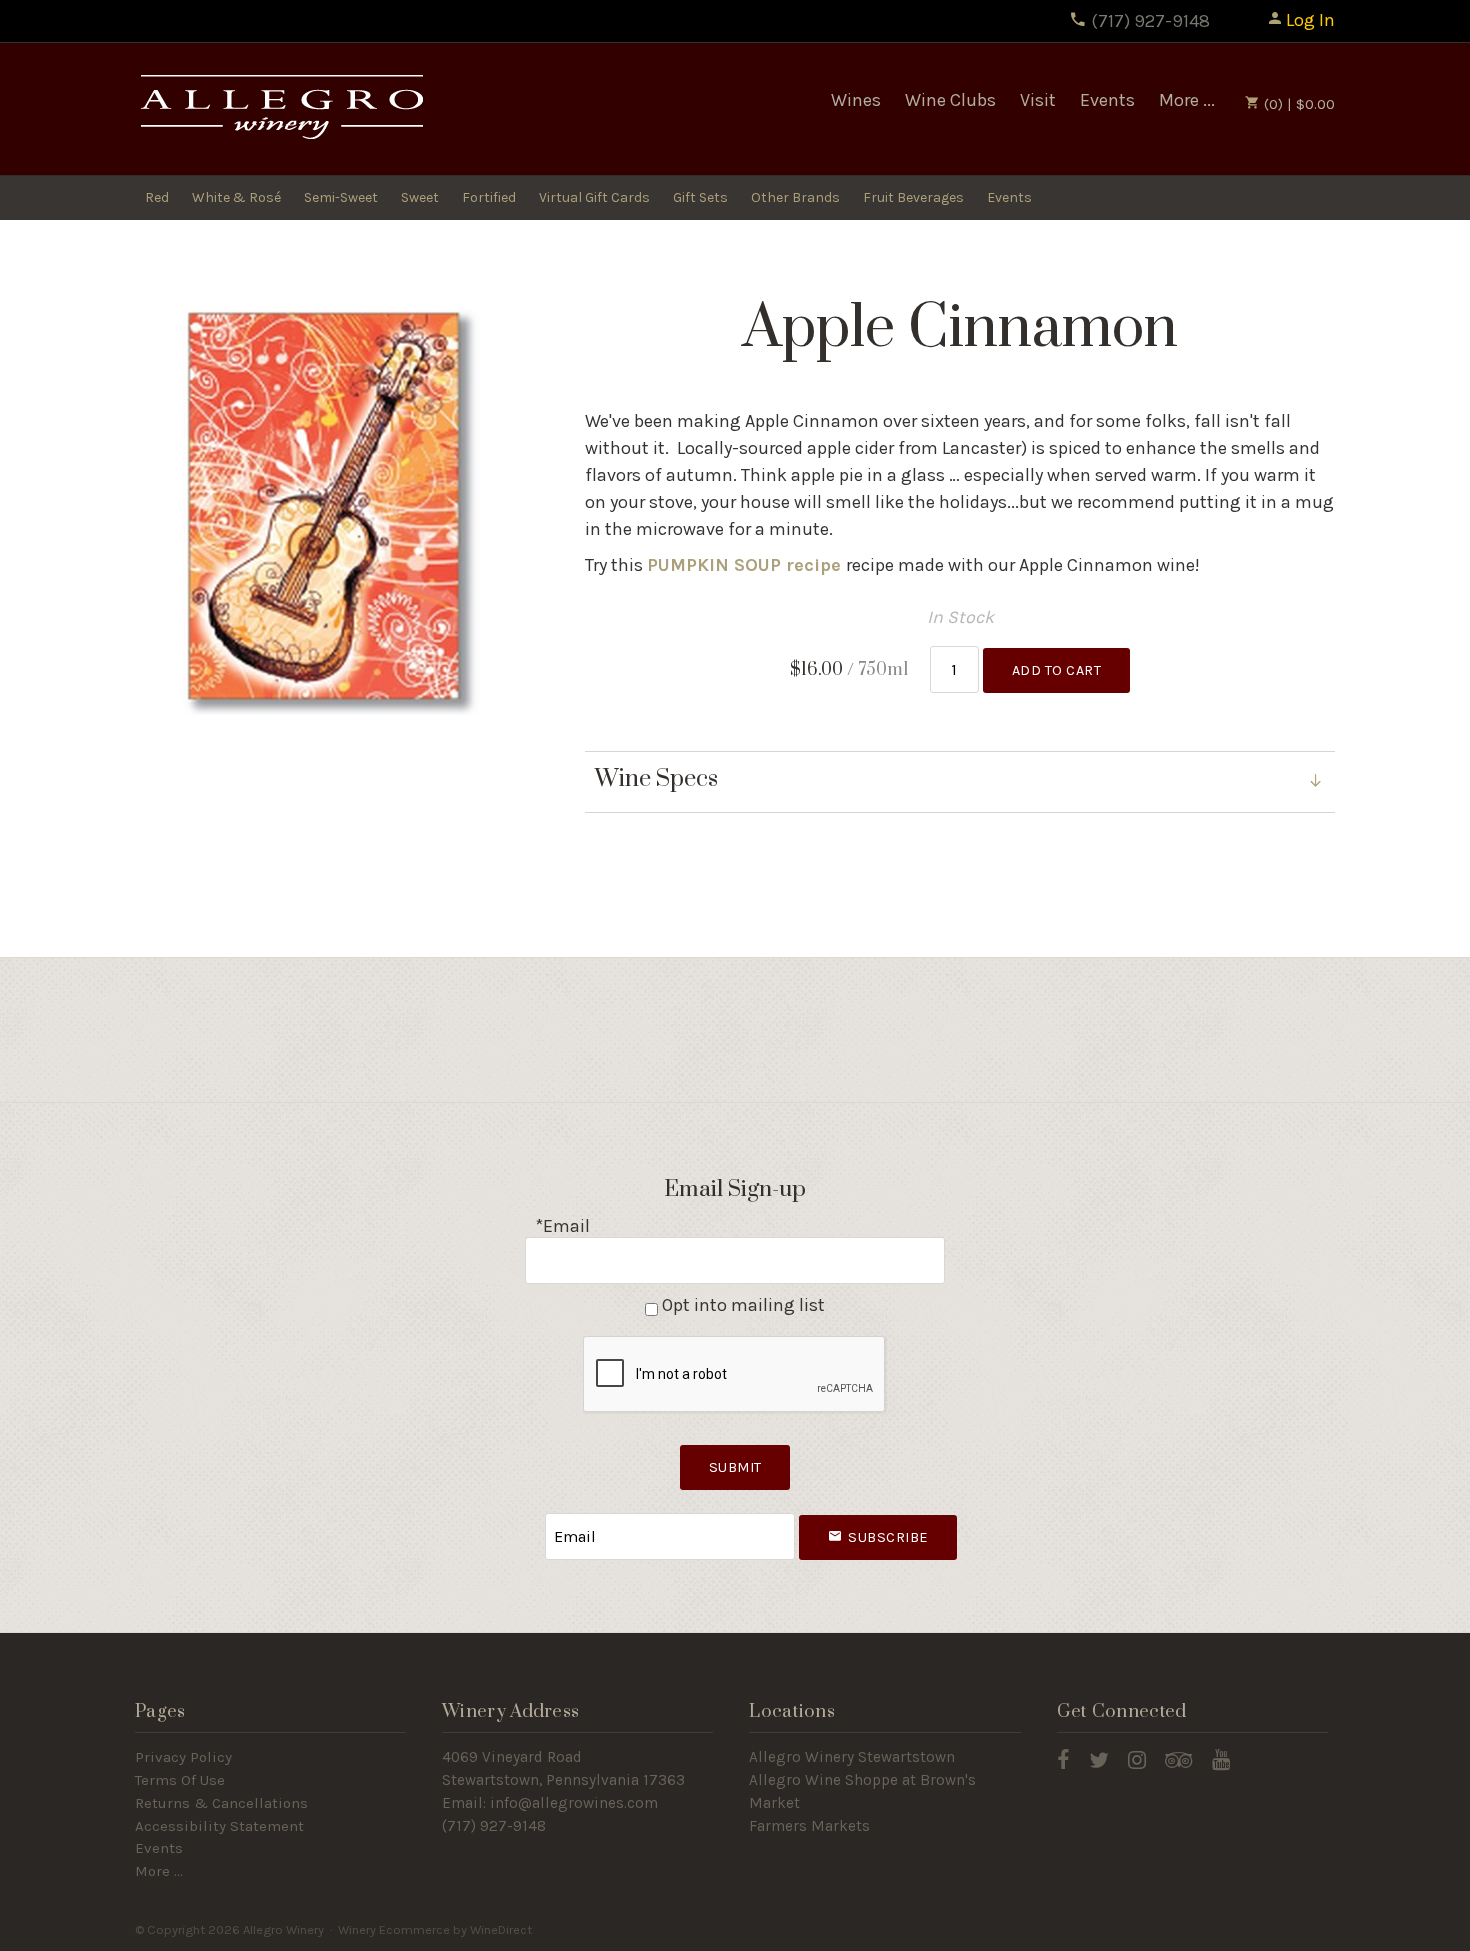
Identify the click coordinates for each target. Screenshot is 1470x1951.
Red (157, 197)
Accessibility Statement (219, 1826)
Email (527, 1516)
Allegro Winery (280, 109)
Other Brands (795, 197)
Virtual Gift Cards (594, 197)
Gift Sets (700, 197)
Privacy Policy (183, 1757)
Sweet (420, 197)
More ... (1187, 100)
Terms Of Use (180, 1780)
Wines (856, 100)
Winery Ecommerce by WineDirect (435, 1929)
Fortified (489, 197)
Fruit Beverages (913, 197)
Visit (1038, 100)
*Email (562, 1226)
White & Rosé (236, 197)
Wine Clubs (950, 100)
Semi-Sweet (341, 197)
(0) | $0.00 (1297, 104)
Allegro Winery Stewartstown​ (852, 1757)
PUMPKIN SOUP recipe (746, 565)
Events (1107, 100)
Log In (1310, 20)
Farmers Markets (809, 1826)
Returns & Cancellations (221, 1803)
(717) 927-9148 (1148, 21)
